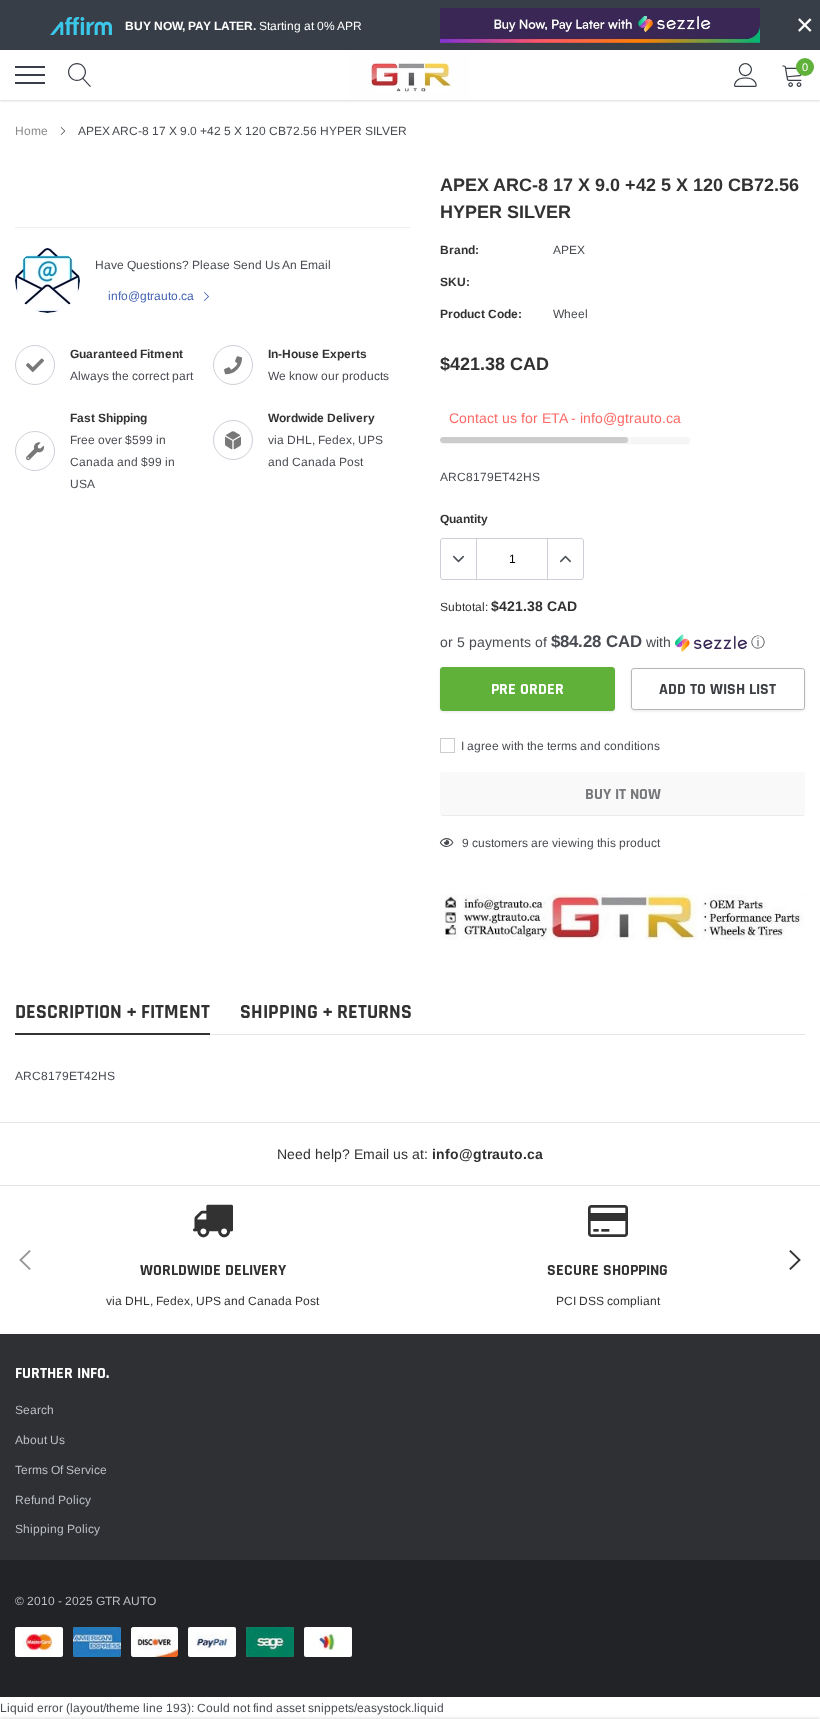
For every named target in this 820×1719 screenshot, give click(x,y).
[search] (80, 75)
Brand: (459, 250)
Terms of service (61, 1470)
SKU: (455, 282)
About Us (40, 1440)
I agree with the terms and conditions (559, 746)
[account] (746, 75)
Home (31, 131)
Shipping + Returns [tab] (326, 1012)
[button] (622, 642)
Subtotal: (464, 607)
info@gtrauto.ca (152, 296)
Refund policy (53, 1500)
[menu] (30, 75)
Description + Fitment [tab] (112, 1012)
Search (34, 1410)
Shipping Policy (57, 1529)
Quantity (464, 519)
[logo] (410, 75)
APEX (569, 250)
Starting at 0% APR (243, 26)
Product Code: (481, 314)
